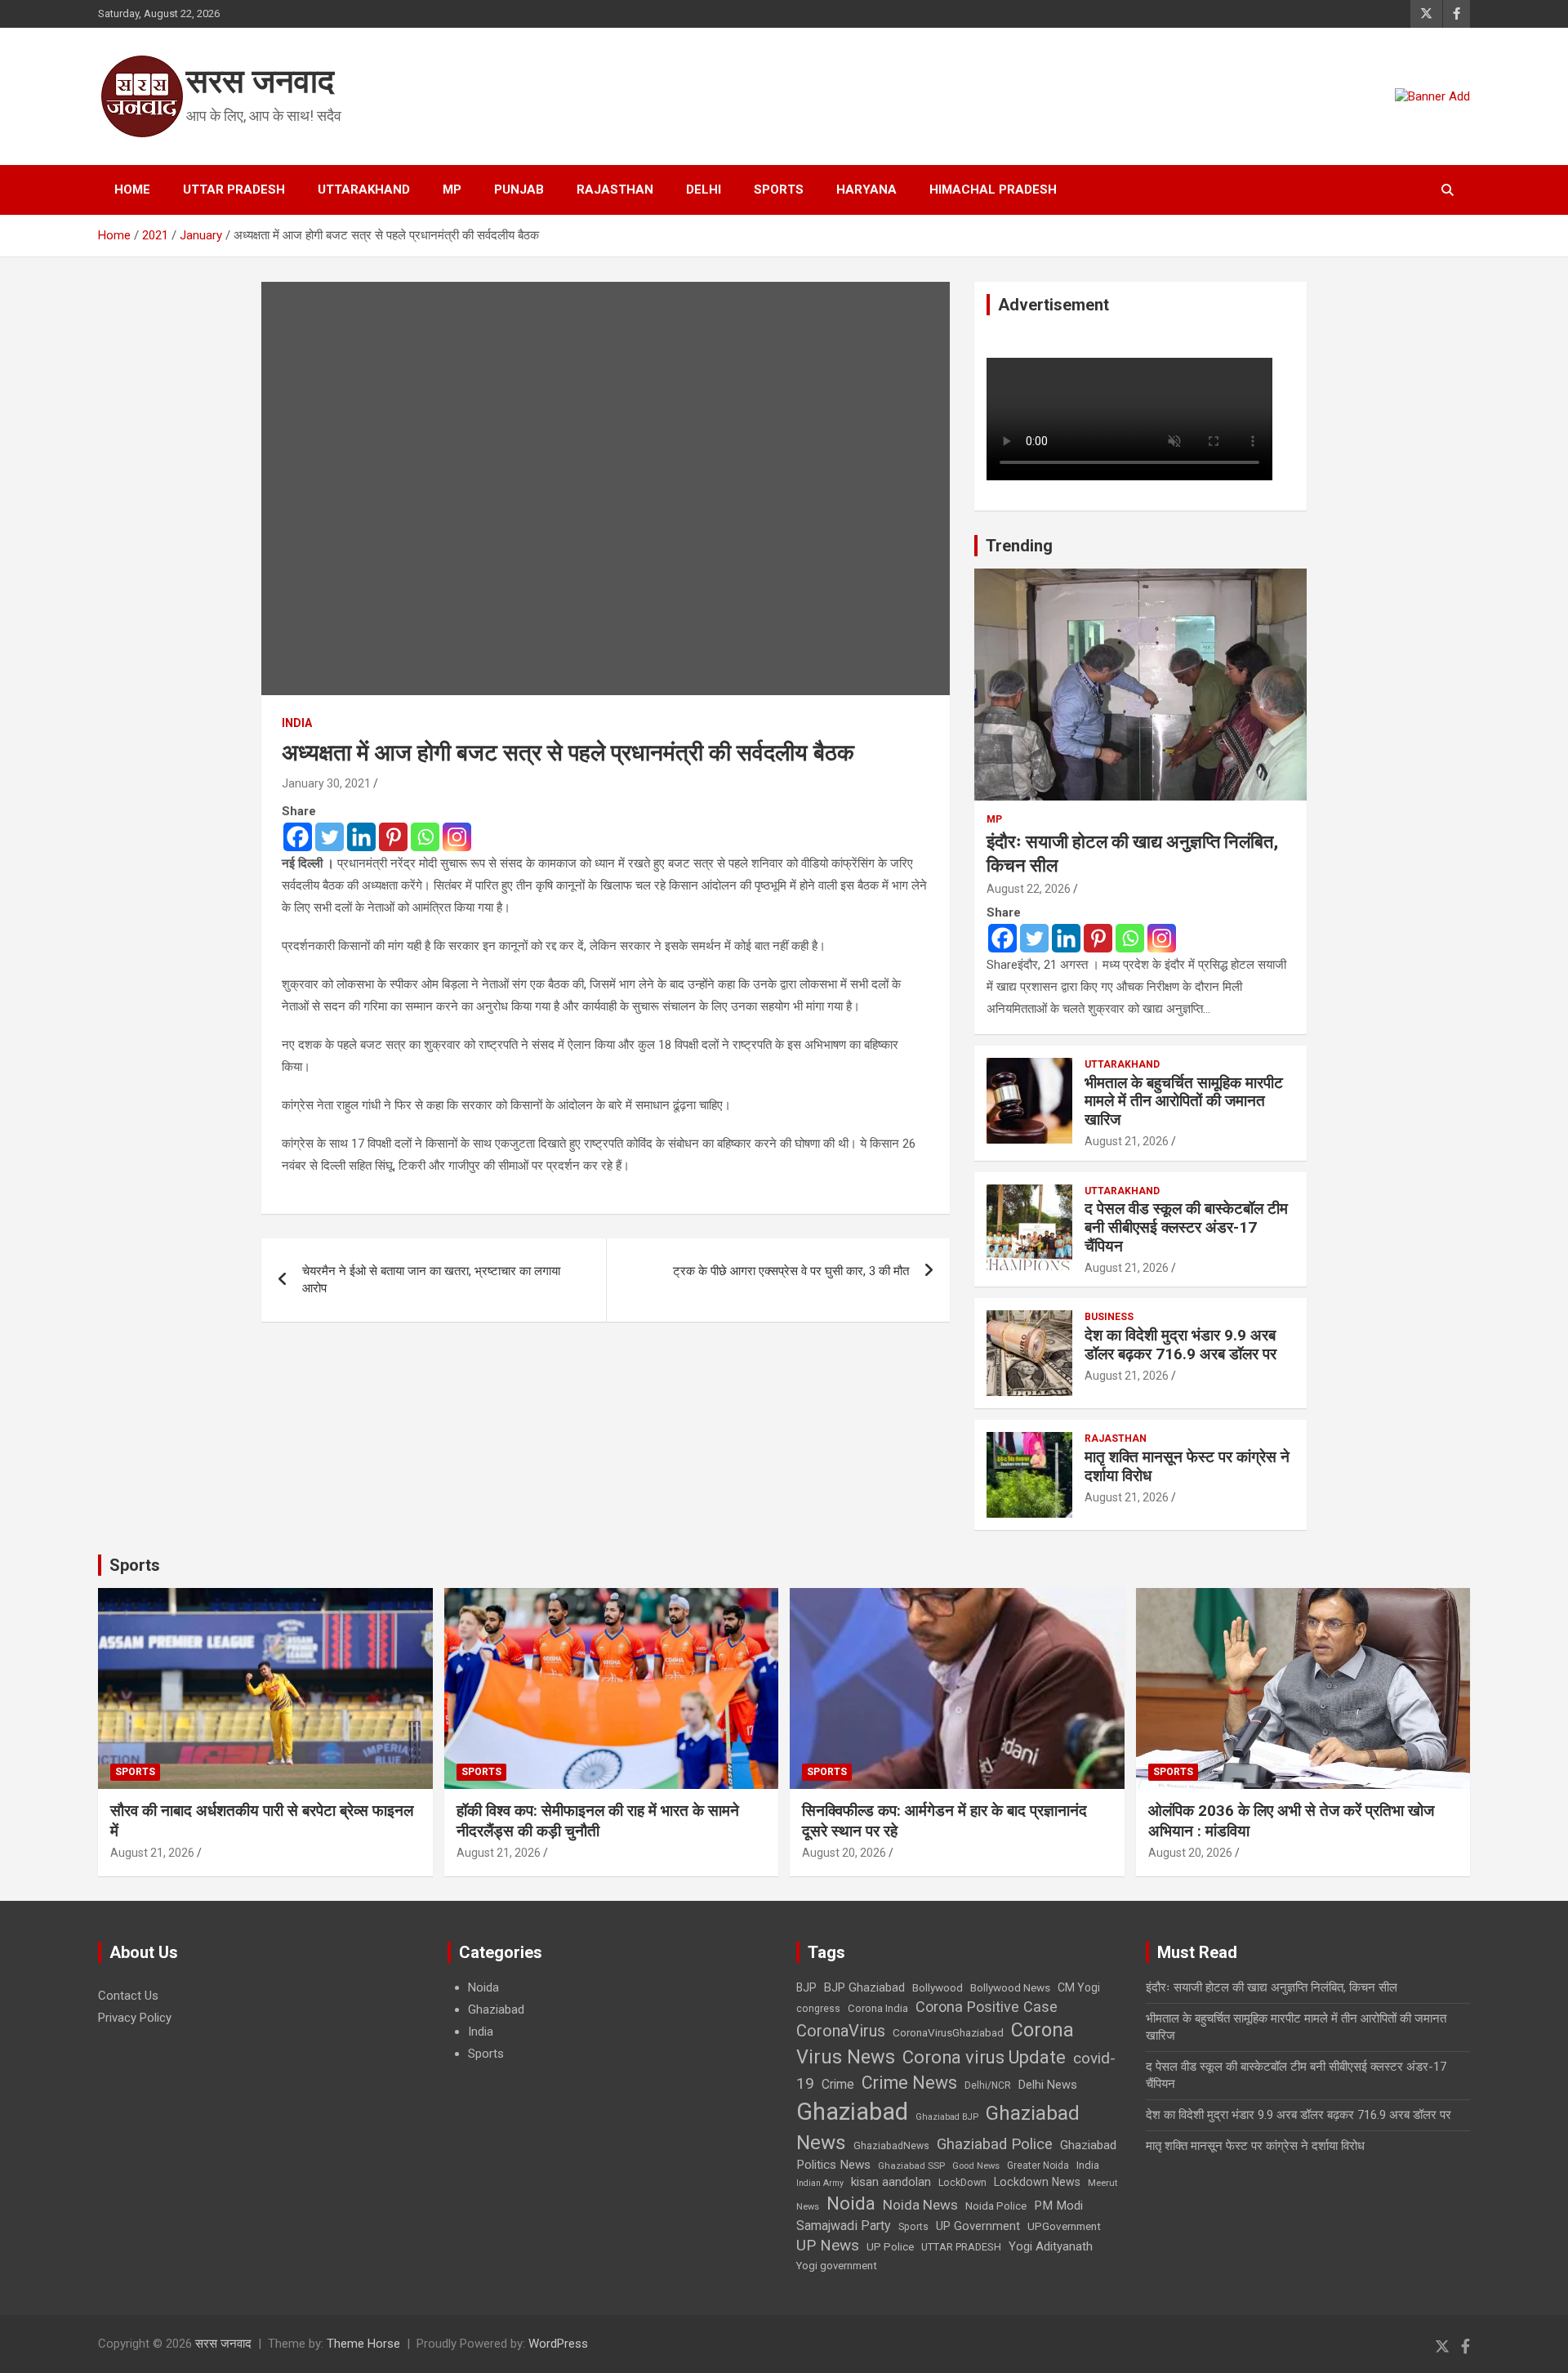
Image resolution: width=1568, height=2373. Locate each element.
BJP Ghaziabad (864, 1987)
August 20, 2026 (844, 1853)
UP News (828, 2245)
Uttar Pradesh (234, 190)
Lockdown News (1037, 2182)
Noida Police (996, 2206)
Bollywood (938, 1987)
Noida (483, 1987)
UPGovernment (1064, 2226)
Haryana (866, 190)
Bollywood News (1010, 1987)
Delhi (704, 190)
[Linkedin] (361, 837)
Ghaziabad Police (995, 2144)
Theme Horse (363, 2344)
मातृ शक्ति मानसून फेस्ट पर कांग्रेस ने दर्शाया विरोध (1187, 1466)
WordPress (558, 2344)
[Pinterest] (393, 837)
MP (452, 190)
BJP (806, 1987)
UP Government (978, 2226)
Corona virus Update (984, 2057)
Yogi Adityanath (1051, 2246)
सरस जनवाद (260, 81)
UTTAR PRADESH (961, 2247)
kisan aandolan (891, 2182)
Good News (976, 2166)
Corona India (878, 2008)
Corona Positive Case (987, 2007)
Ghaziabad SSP (911, 2166)
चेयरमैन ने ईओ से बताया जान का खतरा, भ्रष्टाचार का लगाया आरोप (431, 1280)
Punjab (519, 190)
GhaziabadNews (891, 2146)
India (297, 723)
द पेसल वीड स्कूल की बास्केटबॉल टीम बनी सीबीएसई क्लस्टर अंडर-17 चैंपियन (1186, 1227)
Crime (838, 2084)
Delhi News (1048, 2085)
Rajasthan (615, 190)
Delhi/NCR (988, 2085)
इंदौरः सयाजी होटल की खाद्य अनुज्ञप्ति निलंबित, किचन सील (1272, 1987)
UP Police (890, 2247)
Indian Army (820, 2183)
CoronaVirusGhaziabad (948, 2032)
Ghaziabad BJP (947, 2117)
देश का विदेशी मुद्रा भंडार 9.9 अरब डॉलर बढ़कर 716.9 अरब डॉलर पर (1180, 1345)
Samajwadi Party (844, 2226)
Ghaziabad (496, 2009)
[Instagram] (457, 837)
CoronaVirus (841, 2031)
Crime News (909, 2083)
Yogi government (837, 2266)
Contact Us (128, 1996)
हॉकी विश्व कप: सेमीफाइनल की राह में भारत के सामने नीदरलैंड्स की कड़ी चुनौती (598, 1821)
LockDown (962, 2183)
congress (818, 2009)
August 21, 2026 (1127, 1141)
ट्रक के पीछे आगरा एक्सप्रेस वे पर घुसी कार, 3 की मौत (791, 1271)
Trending (1019, 546)
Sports (779, 190)
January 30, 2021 (326, 783)
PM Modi (1058, 2206)
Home (132, 190)
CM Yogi (1079, 1987)
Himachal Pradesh (993, 190)
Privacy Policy (135, 2018)
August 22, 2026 (1029, 889)
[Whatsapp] (425, 837)
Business (1109, 1317)
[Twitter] (330, 837)
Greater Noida (1038, 2166)
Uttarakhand (364, 190)
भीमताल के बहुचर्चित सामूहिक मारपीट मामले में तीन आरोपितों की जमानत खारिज (1184, 1102)
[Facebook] (298, 837)
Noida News (920, 2205)
